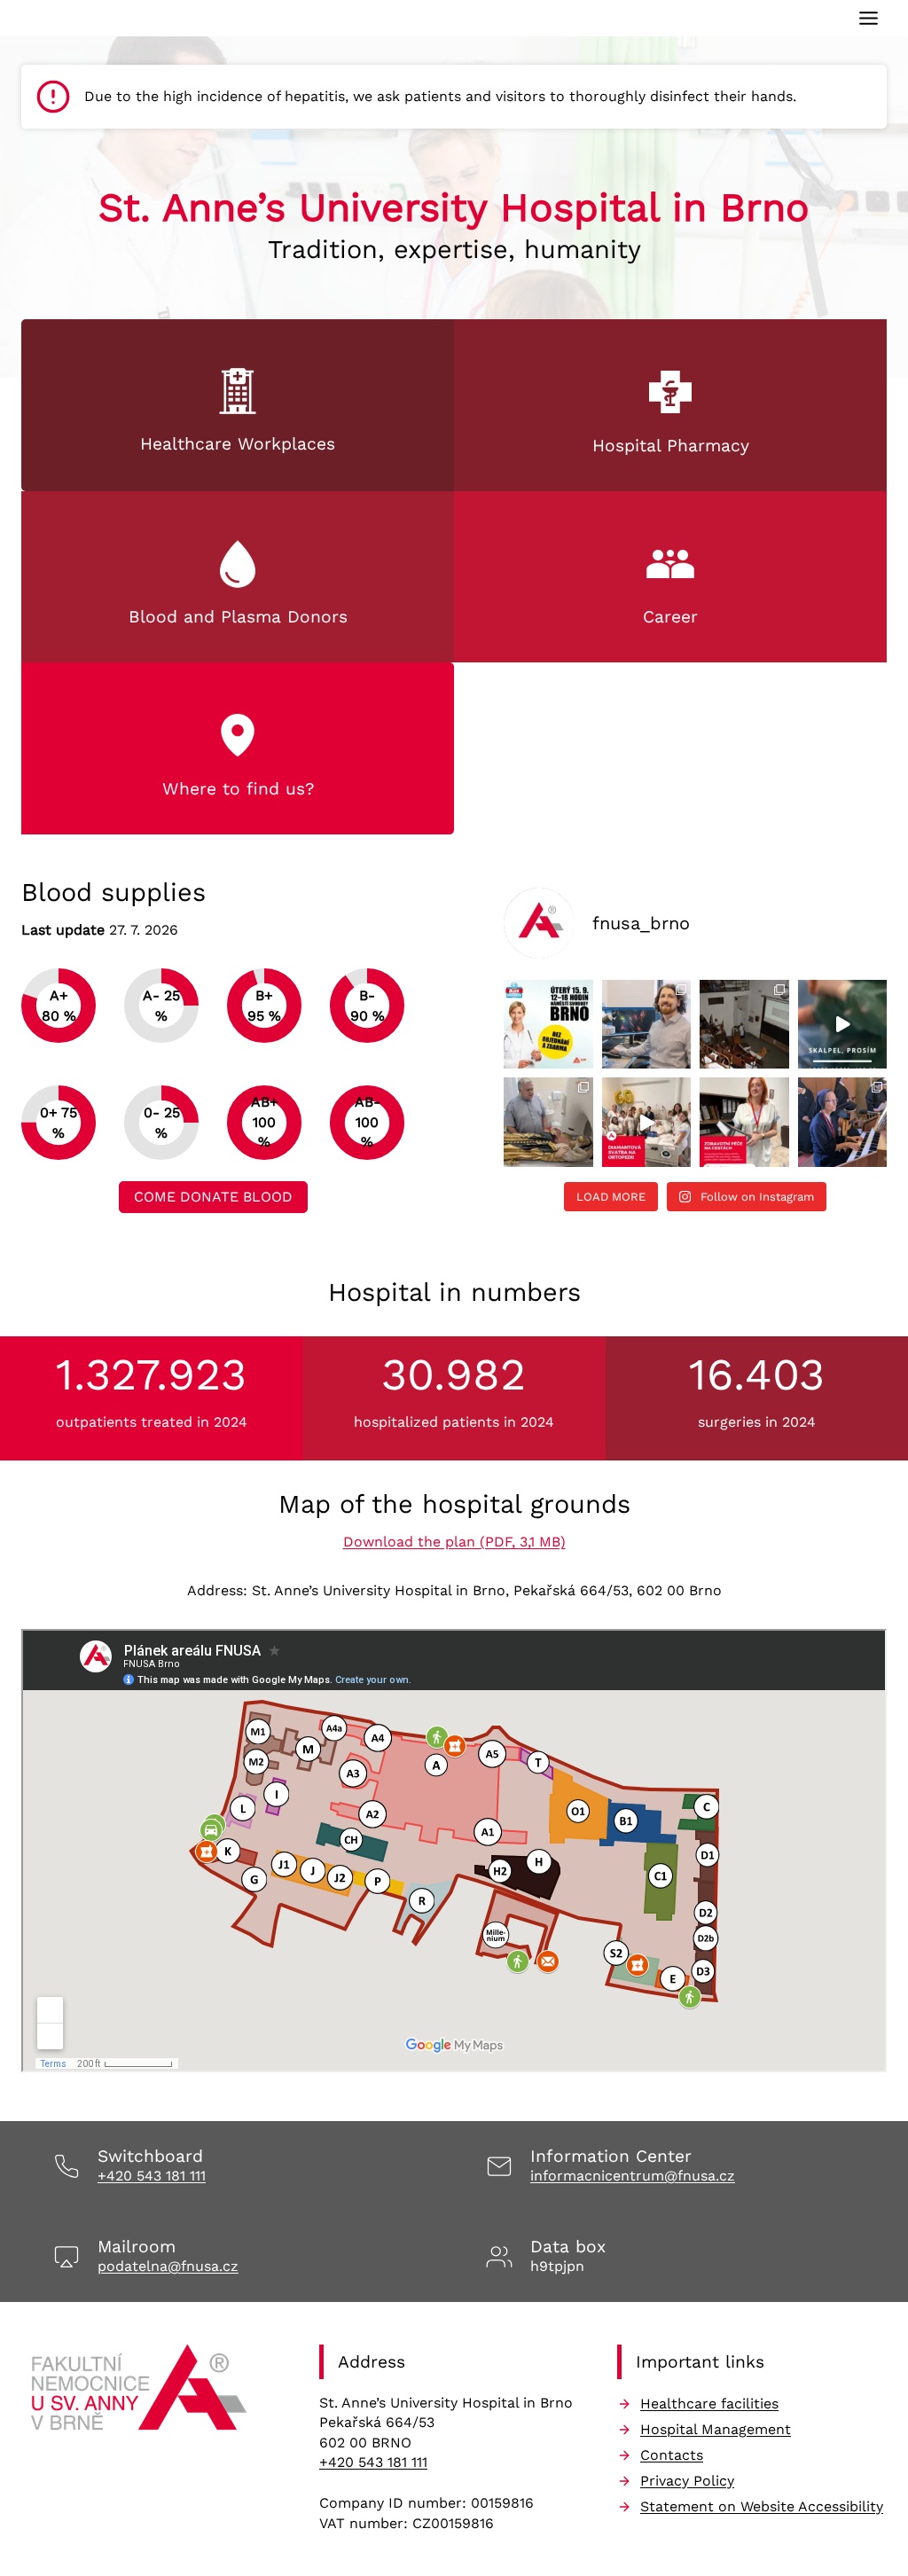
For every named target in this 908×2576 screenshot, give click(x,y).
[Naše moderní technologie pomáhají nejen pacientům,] (548, 1122)
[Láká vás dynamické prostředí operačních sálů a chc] (843, 1025)
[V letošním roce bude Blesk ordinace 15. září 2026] (548, 1025)
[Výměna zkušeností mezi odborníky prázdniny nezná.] (744, 1025)
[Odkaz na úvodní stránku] (141, 2393)
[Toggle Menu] (869, 18)
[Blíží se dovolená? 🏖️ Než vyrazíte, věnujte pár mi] (744, 1122)
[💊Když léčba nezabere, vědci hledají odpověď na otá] (647, 1025)
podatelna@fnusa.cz (168, 2266)
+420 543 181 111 (152, 2176)
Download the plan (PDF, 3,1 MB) (454, 1542)
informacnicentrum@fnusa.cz (633, 2176)
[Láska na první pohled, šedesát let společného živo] (647, 1122)
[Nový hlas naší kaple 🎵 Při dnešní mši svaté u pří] (843, 1122)
